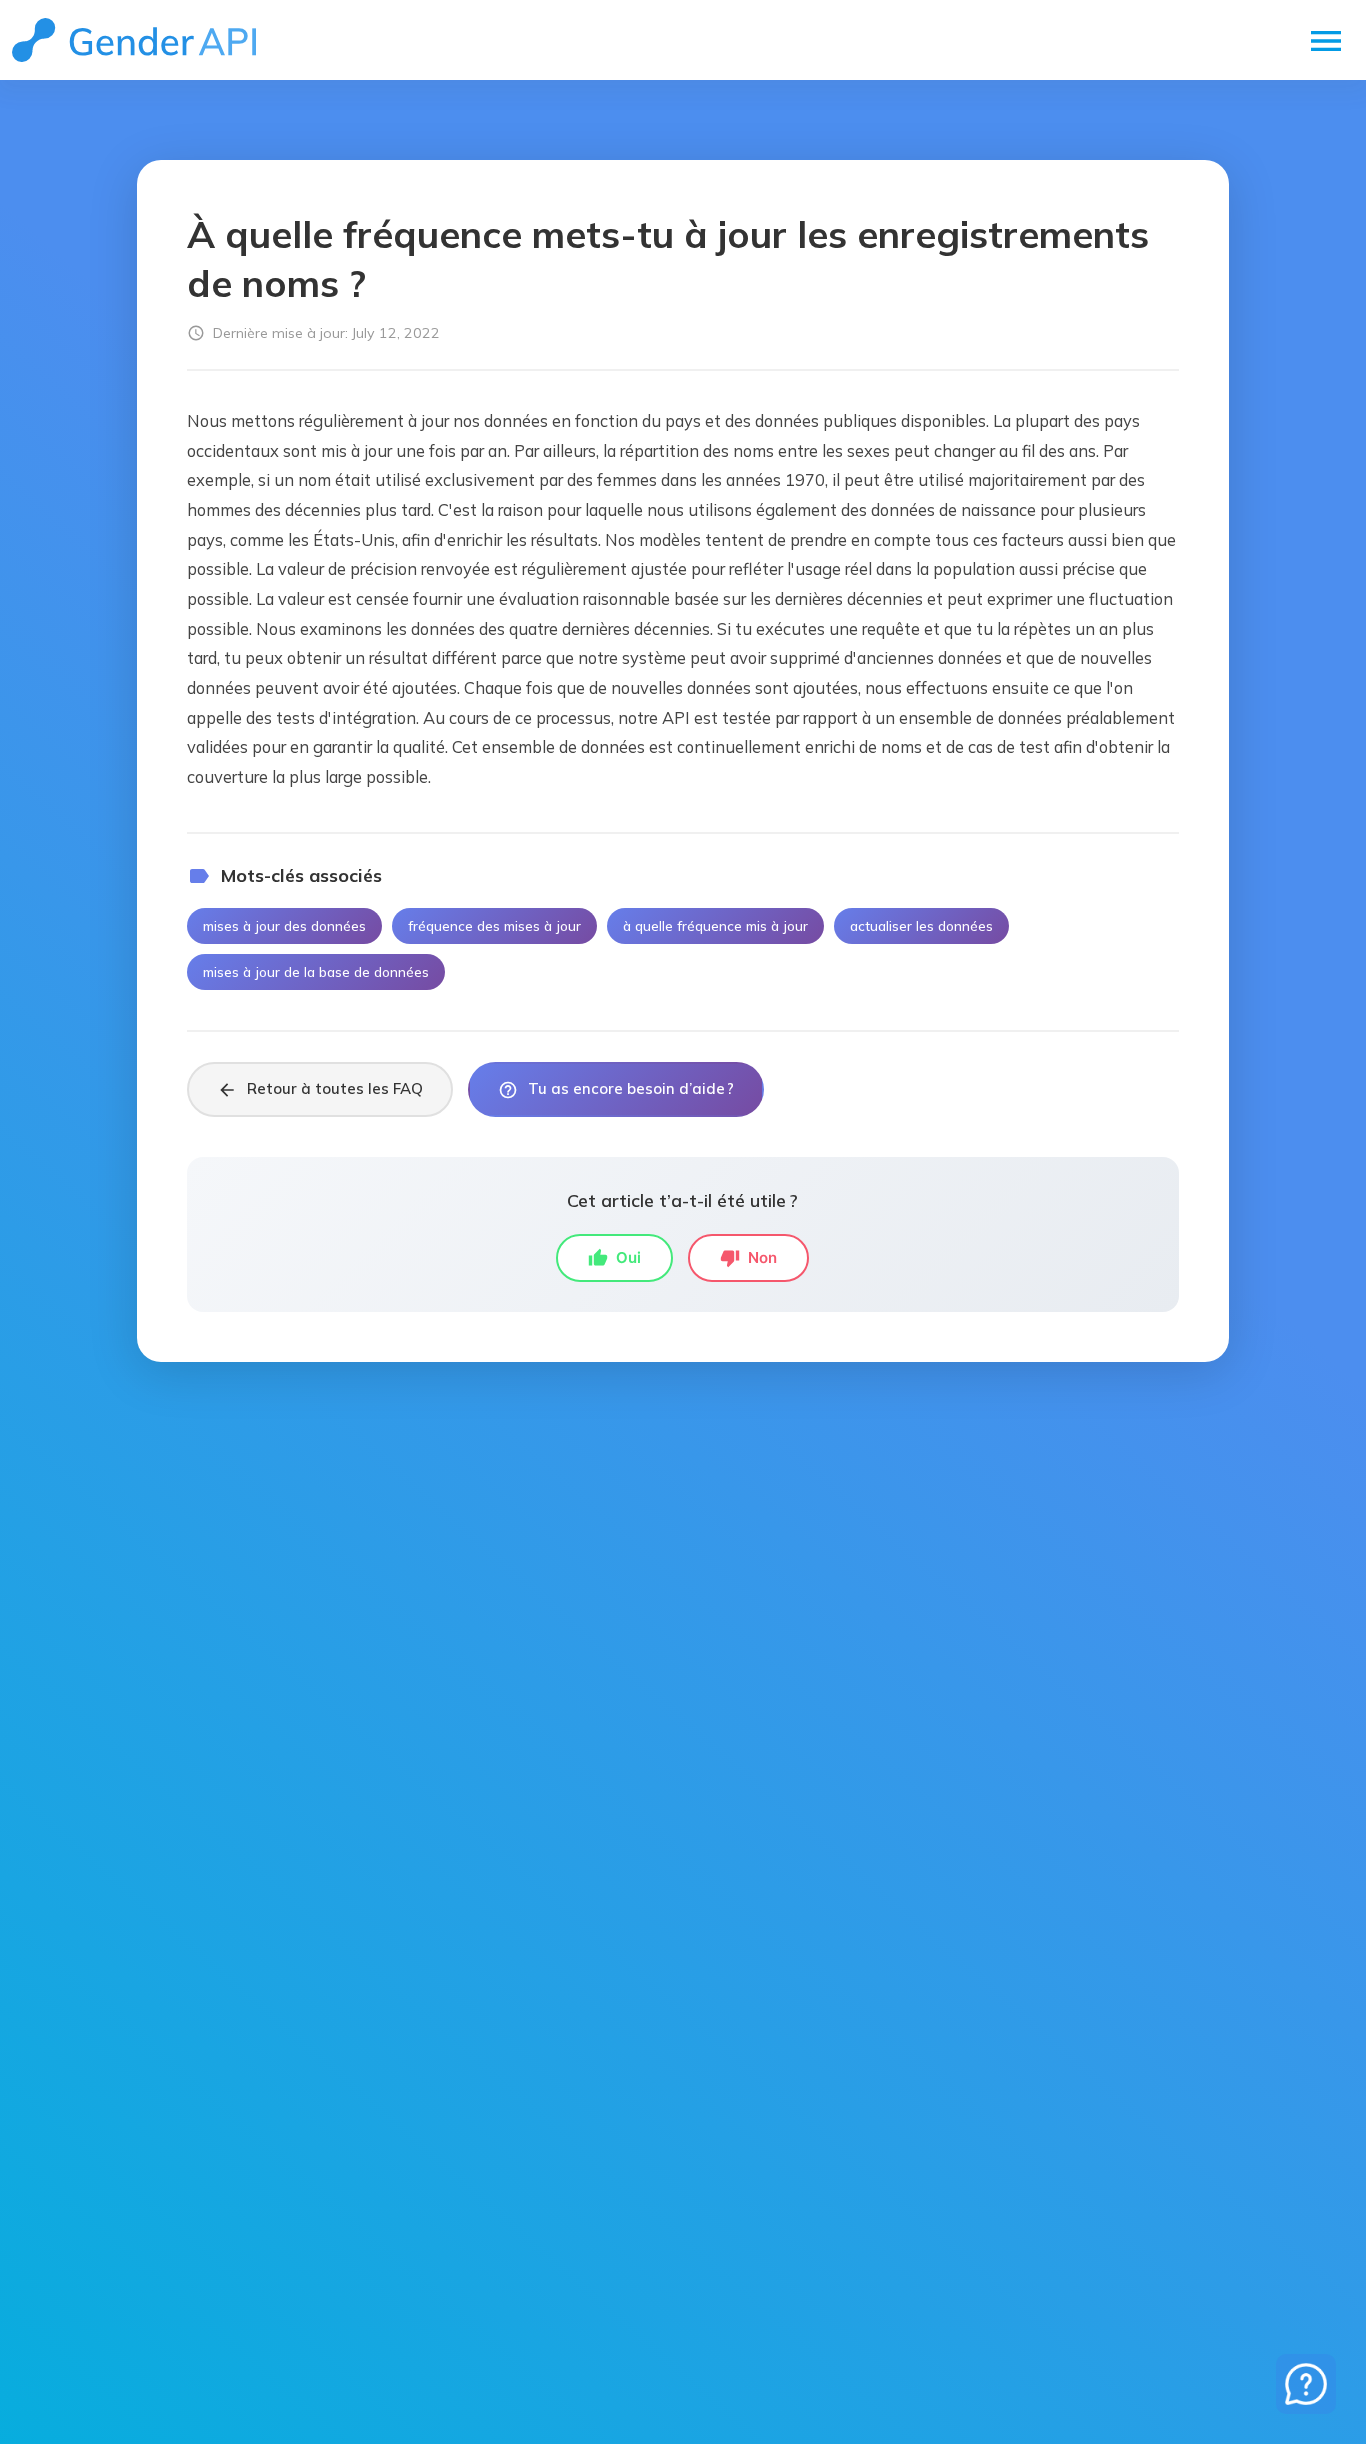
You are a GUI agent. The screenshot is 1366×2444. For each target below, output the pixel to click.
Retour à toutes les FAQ (320, 1089)
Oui (614, 1258)
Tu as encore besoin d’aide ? (616, 1089)
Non (748, 1258)
